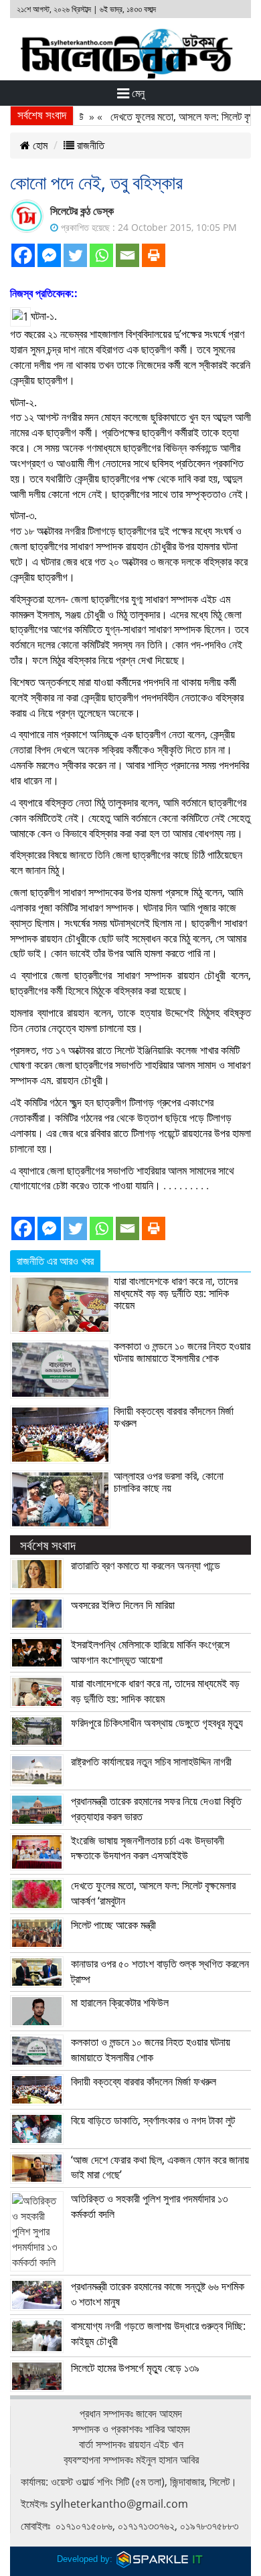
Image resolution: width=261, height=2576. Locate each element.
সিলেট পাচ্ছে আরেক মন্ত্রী (113, 1925)
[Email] (127, 255)
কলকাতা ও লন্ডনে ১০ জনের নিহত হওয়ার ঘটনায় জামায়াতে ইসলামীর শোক (182, 1352)
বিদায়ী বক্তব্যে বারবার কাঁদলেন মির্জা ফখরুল (174, 1417)
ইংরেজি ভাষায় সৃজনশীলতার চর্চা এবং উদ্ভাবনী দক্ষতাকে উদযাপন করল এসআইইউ (148, 1848)
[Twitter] (75, 255)
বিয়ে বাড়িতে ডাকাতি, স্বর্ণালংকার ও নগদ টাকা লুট (153, 2120)
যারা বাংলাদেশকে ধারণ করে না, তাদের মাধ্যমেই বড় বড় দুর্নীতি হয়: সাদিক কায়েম (176, 1293)
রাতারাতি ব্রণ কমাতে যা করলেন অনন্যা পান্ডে (146, 1565)
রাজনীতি (89, 145)
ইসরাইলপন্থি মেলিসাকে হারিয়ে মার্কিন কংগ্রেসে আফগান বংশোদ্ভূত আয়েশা (150, 1652)
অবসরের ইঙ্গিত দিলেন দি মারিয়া (123, 1605)
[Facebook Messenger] (49, 255)
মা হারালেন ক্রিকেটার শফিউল (120, 2002)
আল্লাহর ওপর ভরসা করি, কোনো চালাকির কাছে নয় (169, 1482)
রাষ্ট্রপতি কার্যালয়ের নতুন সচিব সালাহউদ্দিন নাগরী (151, 1762)
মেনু (137, 93)
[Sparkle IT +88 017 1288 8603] (160, 2559)
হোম (39, 145)
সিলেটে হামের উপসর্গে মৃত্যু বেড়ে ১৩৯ (135, 2368)
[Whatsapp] (101, 255)
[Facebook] (23, 255)
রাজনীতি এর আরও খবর (55, 1261)
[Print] (154, 255)
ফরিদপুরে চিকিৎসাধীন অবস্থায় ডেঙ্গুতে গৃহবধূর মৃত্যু (157, 1723)
